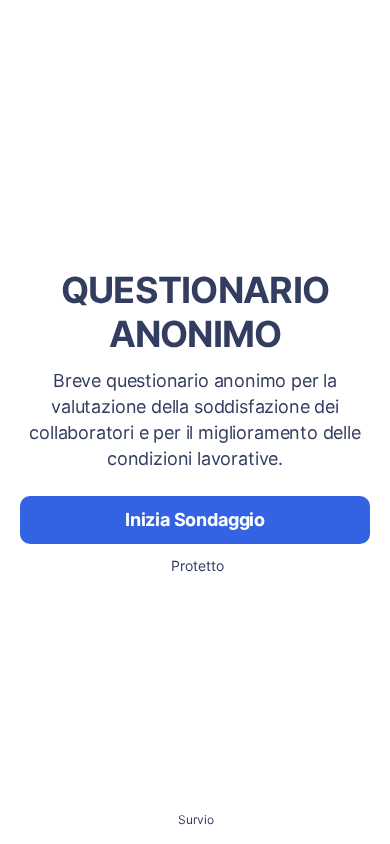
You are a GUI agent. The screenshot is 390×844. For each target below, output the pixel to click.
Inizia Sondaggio (195, 519)
